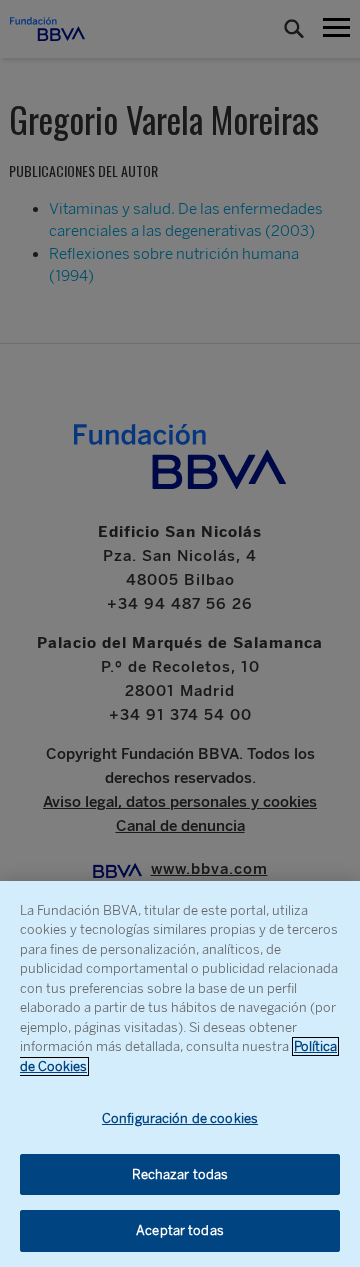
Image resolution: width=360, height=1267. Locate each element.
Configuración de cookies (180, 1118)
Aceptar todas (180, 1230)
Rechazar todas (180, 1174)
